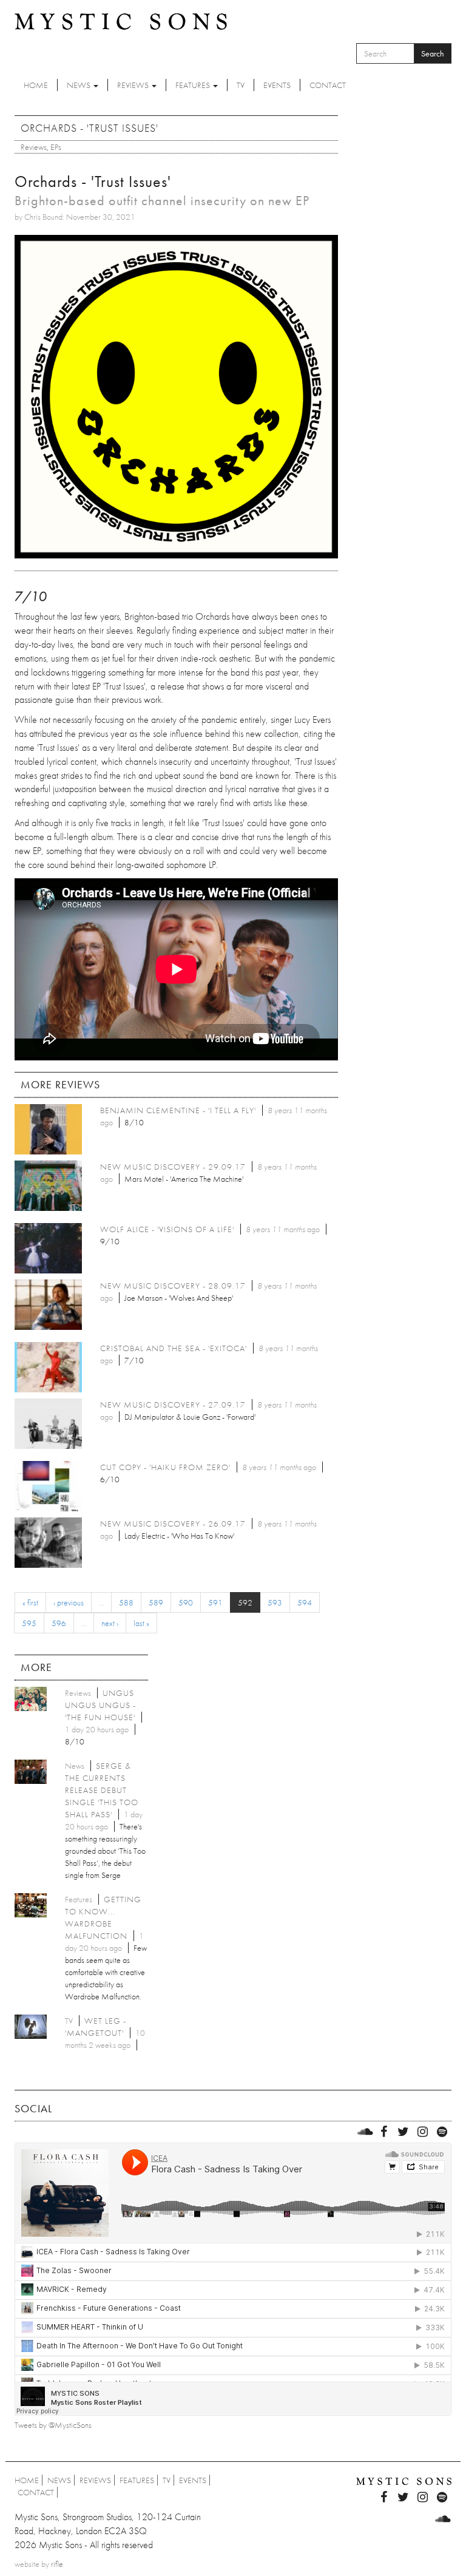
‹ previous (69, 1602)
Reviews (134, 85)
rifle (57, 2564)
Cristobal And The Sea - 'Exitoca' (174, 1348)
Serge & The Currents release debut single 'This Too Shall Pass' (102, 1790)
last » (141, 1623)
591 (215, 1602)
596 (59, 1623)
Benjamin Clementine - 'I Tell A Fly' (178, 1110)
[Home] (121, 21)
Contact (328, 85)
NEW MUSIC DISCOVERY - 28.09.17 (173, 1286)
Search (433, 53)
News (79, 85)
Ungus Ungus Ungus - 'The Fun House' (100, 1705)
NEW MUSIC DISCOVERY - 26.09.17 (173, 1524)
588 (126, 1602)
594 (305, 1602)
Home (36, 85)
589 (156, 1602)
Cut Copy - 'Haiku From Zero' (165, 1467)
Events (277, 85)
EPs (56, 147)
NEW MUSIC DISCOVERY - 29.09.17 (173, 1167)
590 (186, 1602)
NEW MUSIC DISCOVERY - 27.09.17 (173, 1405)
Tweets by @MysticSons (53, 2425)
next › (110, 1623)
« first (30, 1602)
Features (194, 85)
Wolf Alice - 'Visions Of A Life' (167, 1229)
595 (29, 1623)
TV (241, 85)
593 (275, 1602)
